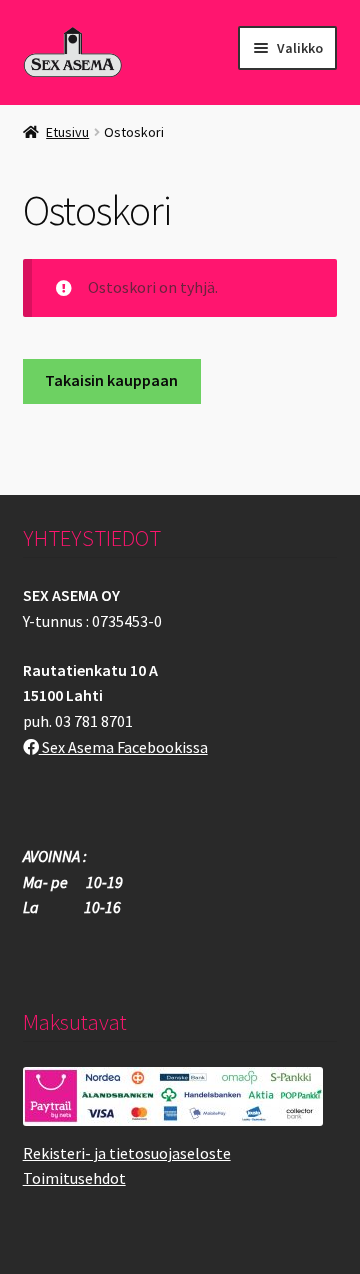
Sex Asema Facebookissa (123, 747)
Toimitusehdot (74, 1178)
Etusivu (67, 132)
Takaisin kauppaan (111, 380)
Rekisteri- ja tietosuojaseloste (127, 1153)
